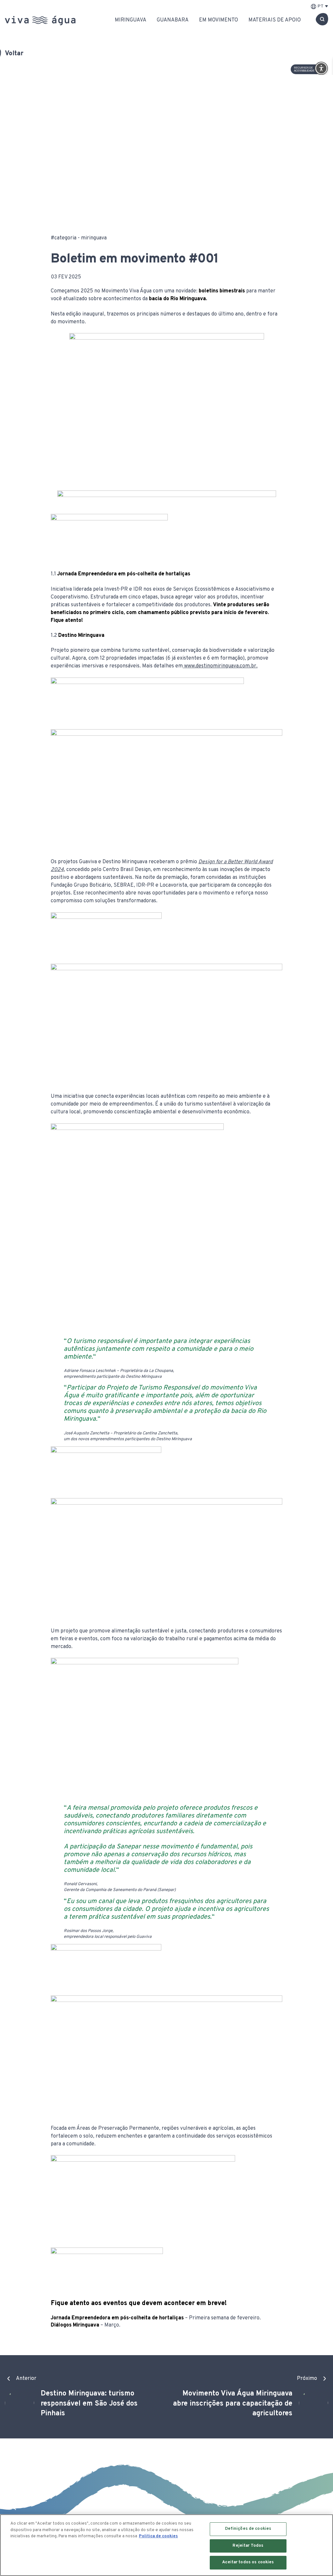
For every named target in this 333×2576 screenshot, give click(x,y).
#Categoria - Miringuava (79, 238)
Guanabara (173, 20)
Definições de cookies (248, 2529)
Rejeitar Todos (248, 2546)
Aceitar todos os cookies (248, 2562)
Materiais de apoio (275, 20)
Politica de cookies (158, 2536)
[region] (166, 2545)
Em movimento (219, 20)
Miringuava (131, 20)
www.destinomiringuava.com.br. (221, 666)
